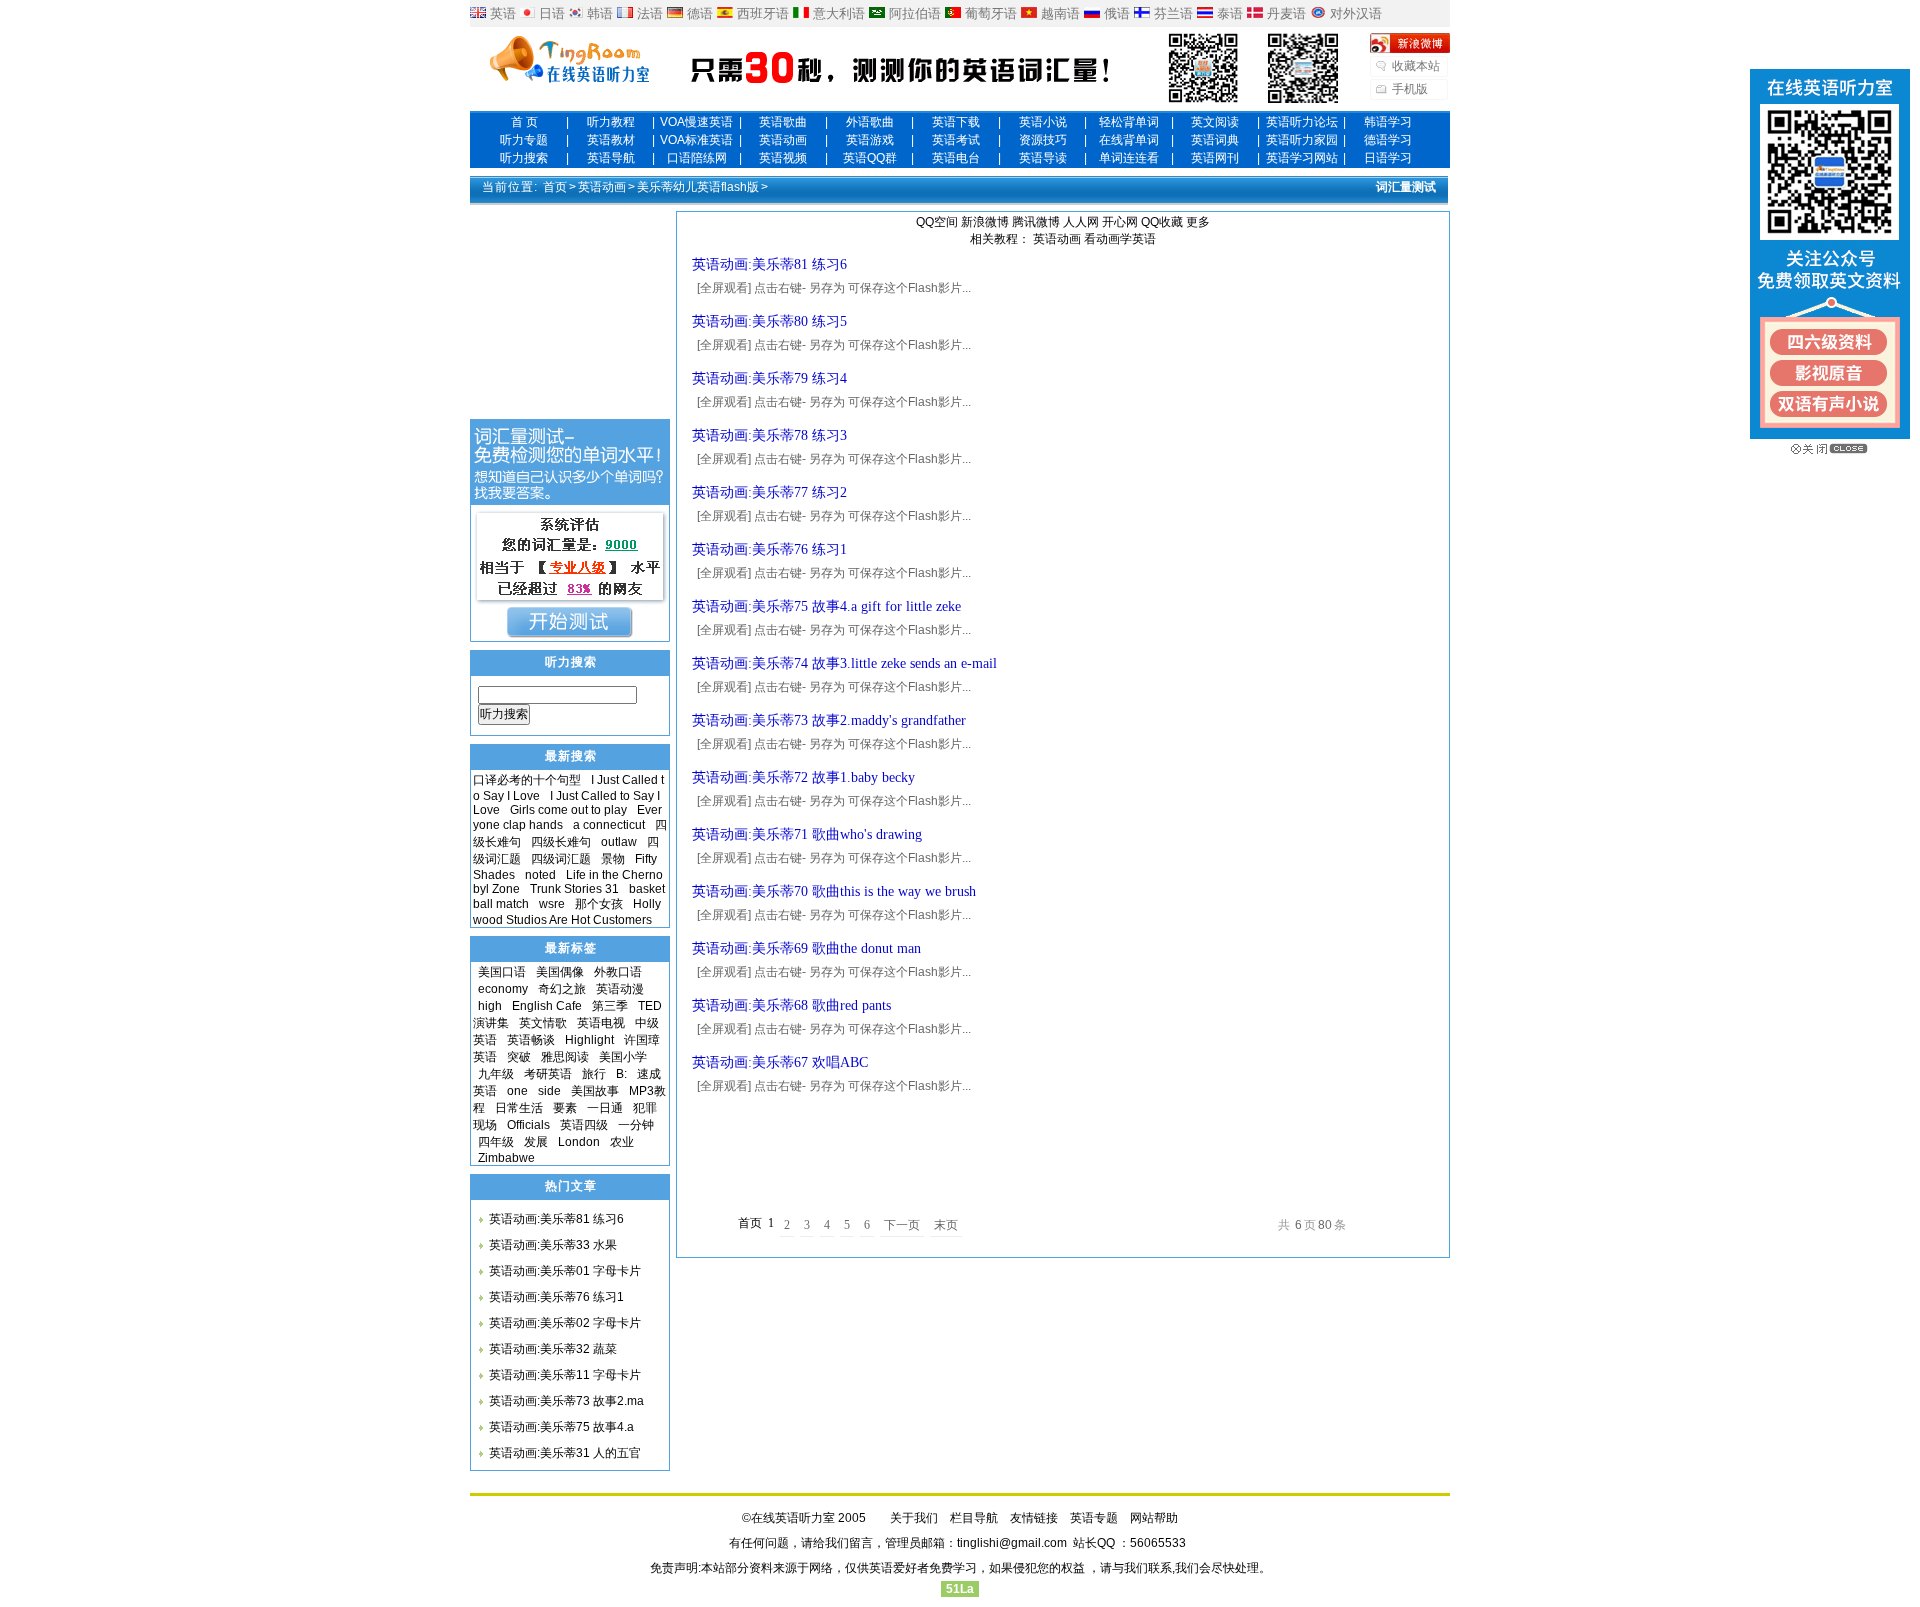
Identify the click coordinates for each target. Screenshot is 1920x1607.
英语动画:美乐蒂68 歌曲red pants (791, 1005)
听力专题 (524, 140)
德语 (700, 13)
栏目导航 (974, 1518)
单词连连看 (1129, 158)
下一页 (902, 1225)
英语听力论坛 (1302, 122)
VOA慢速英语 (696, 122)
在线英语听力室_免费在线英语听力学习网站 (570, 61)
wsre (552, 904)
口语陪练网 (697, 158)
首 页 (524, 122)
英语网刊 (1215, 158)
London (579, 1142)
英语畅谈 (531, 1040)
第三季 (610, 1006)
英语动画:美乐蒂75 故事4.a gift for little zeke (826, 606)
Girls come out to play (568, 810)
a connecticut (609, 825)
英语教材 (611, 140)
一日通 (605, 1108)
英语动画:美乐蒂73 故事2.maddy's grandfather (829, 720)
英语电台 (956, 158)
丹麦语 (1286, 13)
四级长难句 (561, 842)
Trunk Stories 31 (574, 889)
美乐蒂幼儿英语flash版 (698, 187)
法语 (650, 13)
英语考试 (956, 140)
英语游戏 (870, 140)
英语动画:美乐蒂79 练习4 (769, 378)
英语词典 (1215, 140)
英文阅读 (1215, 122)
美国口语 (502, 972)
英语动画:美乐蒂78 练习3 (769, 435)
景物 (613, 859)
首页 (555, 187)
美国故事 (595, 1091)
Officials (528, 1125)
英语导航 (611, 158)
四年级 (496, 1142)
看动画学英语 (1120, 239)
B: (621, 1074)
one (517, 1091)
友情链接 (1034, 1518)
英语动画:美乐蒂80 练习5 (769, 321)
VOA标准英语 (696, 140)
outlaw (619, 842)
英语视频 (783, 158)
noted (540, 875)
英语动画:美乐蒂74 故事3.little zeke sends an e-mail (844, 663)
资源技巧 (1043, 140)
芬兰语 (1173, 13)
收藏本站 (1416, 66)
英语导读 (1043, 158)
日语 (552, 13)
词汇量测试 (1406, 187)
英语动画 (783, 140)
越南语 (1060, 13)
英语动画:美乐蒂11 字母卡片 (565, 1375)
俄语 (1117, 13)
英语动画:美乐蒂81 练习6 (769, 264)
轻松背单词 (1129, 122)
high (490, 1006)
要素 (565, 1108)
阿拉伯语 (915, 13)
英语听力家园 (1302, 140)
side (549, 1091)
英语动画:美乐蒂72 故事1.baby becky (803, 777)
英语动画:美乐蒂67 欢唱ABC (780, 1062)
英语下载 (956, 122)
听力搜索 (524, 158)
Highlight (589, 1040)
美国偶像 (560, 972)
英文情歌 (543, 1023)
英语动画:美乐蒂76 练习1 (769, 549)
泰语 (1230, 13)
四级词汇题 (561, 859)
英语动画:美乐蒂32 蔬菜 (553, 1349)
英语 (503, 13)
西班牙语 (763, 13)
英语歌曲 (783, 122)
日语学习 (1388, 158)
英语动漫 (620, 989)
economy (503, 989)
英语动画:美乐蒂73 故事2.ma (566, 1401)
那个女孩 (599, 904)
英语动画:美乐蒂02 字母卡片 (565, 1323)
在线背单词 (1129, 140)
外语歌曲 (870, 122)
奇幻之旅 (562, 989)
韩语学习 (1388, 122)
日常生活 (519, 1108)
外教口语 (618, 972)
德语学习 (1388, 140)
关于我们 (914, 1518)
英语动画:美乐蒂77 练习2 (769, 492)
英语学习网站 (1302, 158)
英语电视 (601, 1023)
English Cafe (547, 1006)
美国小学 (623, 1057)
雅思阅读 (565, 1057)
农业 (622, 1142)
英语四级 (584, 1125)
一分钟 (636, 1125)
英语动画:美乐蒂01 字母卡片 (565, 1271)
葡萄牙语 (991, 13)
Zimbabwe (506, 1158)
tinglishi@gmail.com (1012, 1543)
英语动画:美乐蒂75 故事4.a (561, 1427)
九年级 (496, 1074)
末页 (946, 1225)
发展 (536, 1142)
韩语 (600, 13)
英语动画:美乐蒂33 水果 (553, 1245)
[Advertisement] (1063, 1148)
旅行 (594, 1074)
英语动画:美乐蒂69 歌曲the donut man (806, 948)
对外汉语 (1356, 13)
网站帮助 (1154, 1518)
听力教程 (611, 122)
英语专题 (1094, 1518)
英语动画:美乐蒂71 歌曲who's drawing (807, 834)
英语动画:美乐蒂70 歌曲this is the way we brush (834, 891)
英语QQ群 (870, 158)
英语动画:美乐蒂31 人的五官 (565, 1453)
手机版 (1410, 89)
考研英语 (548, 1074)
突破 (519, 1057)
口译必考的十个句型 (527, 780)
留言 (861, 1543)
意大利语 (839, 13)
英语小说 (1043, 122)
